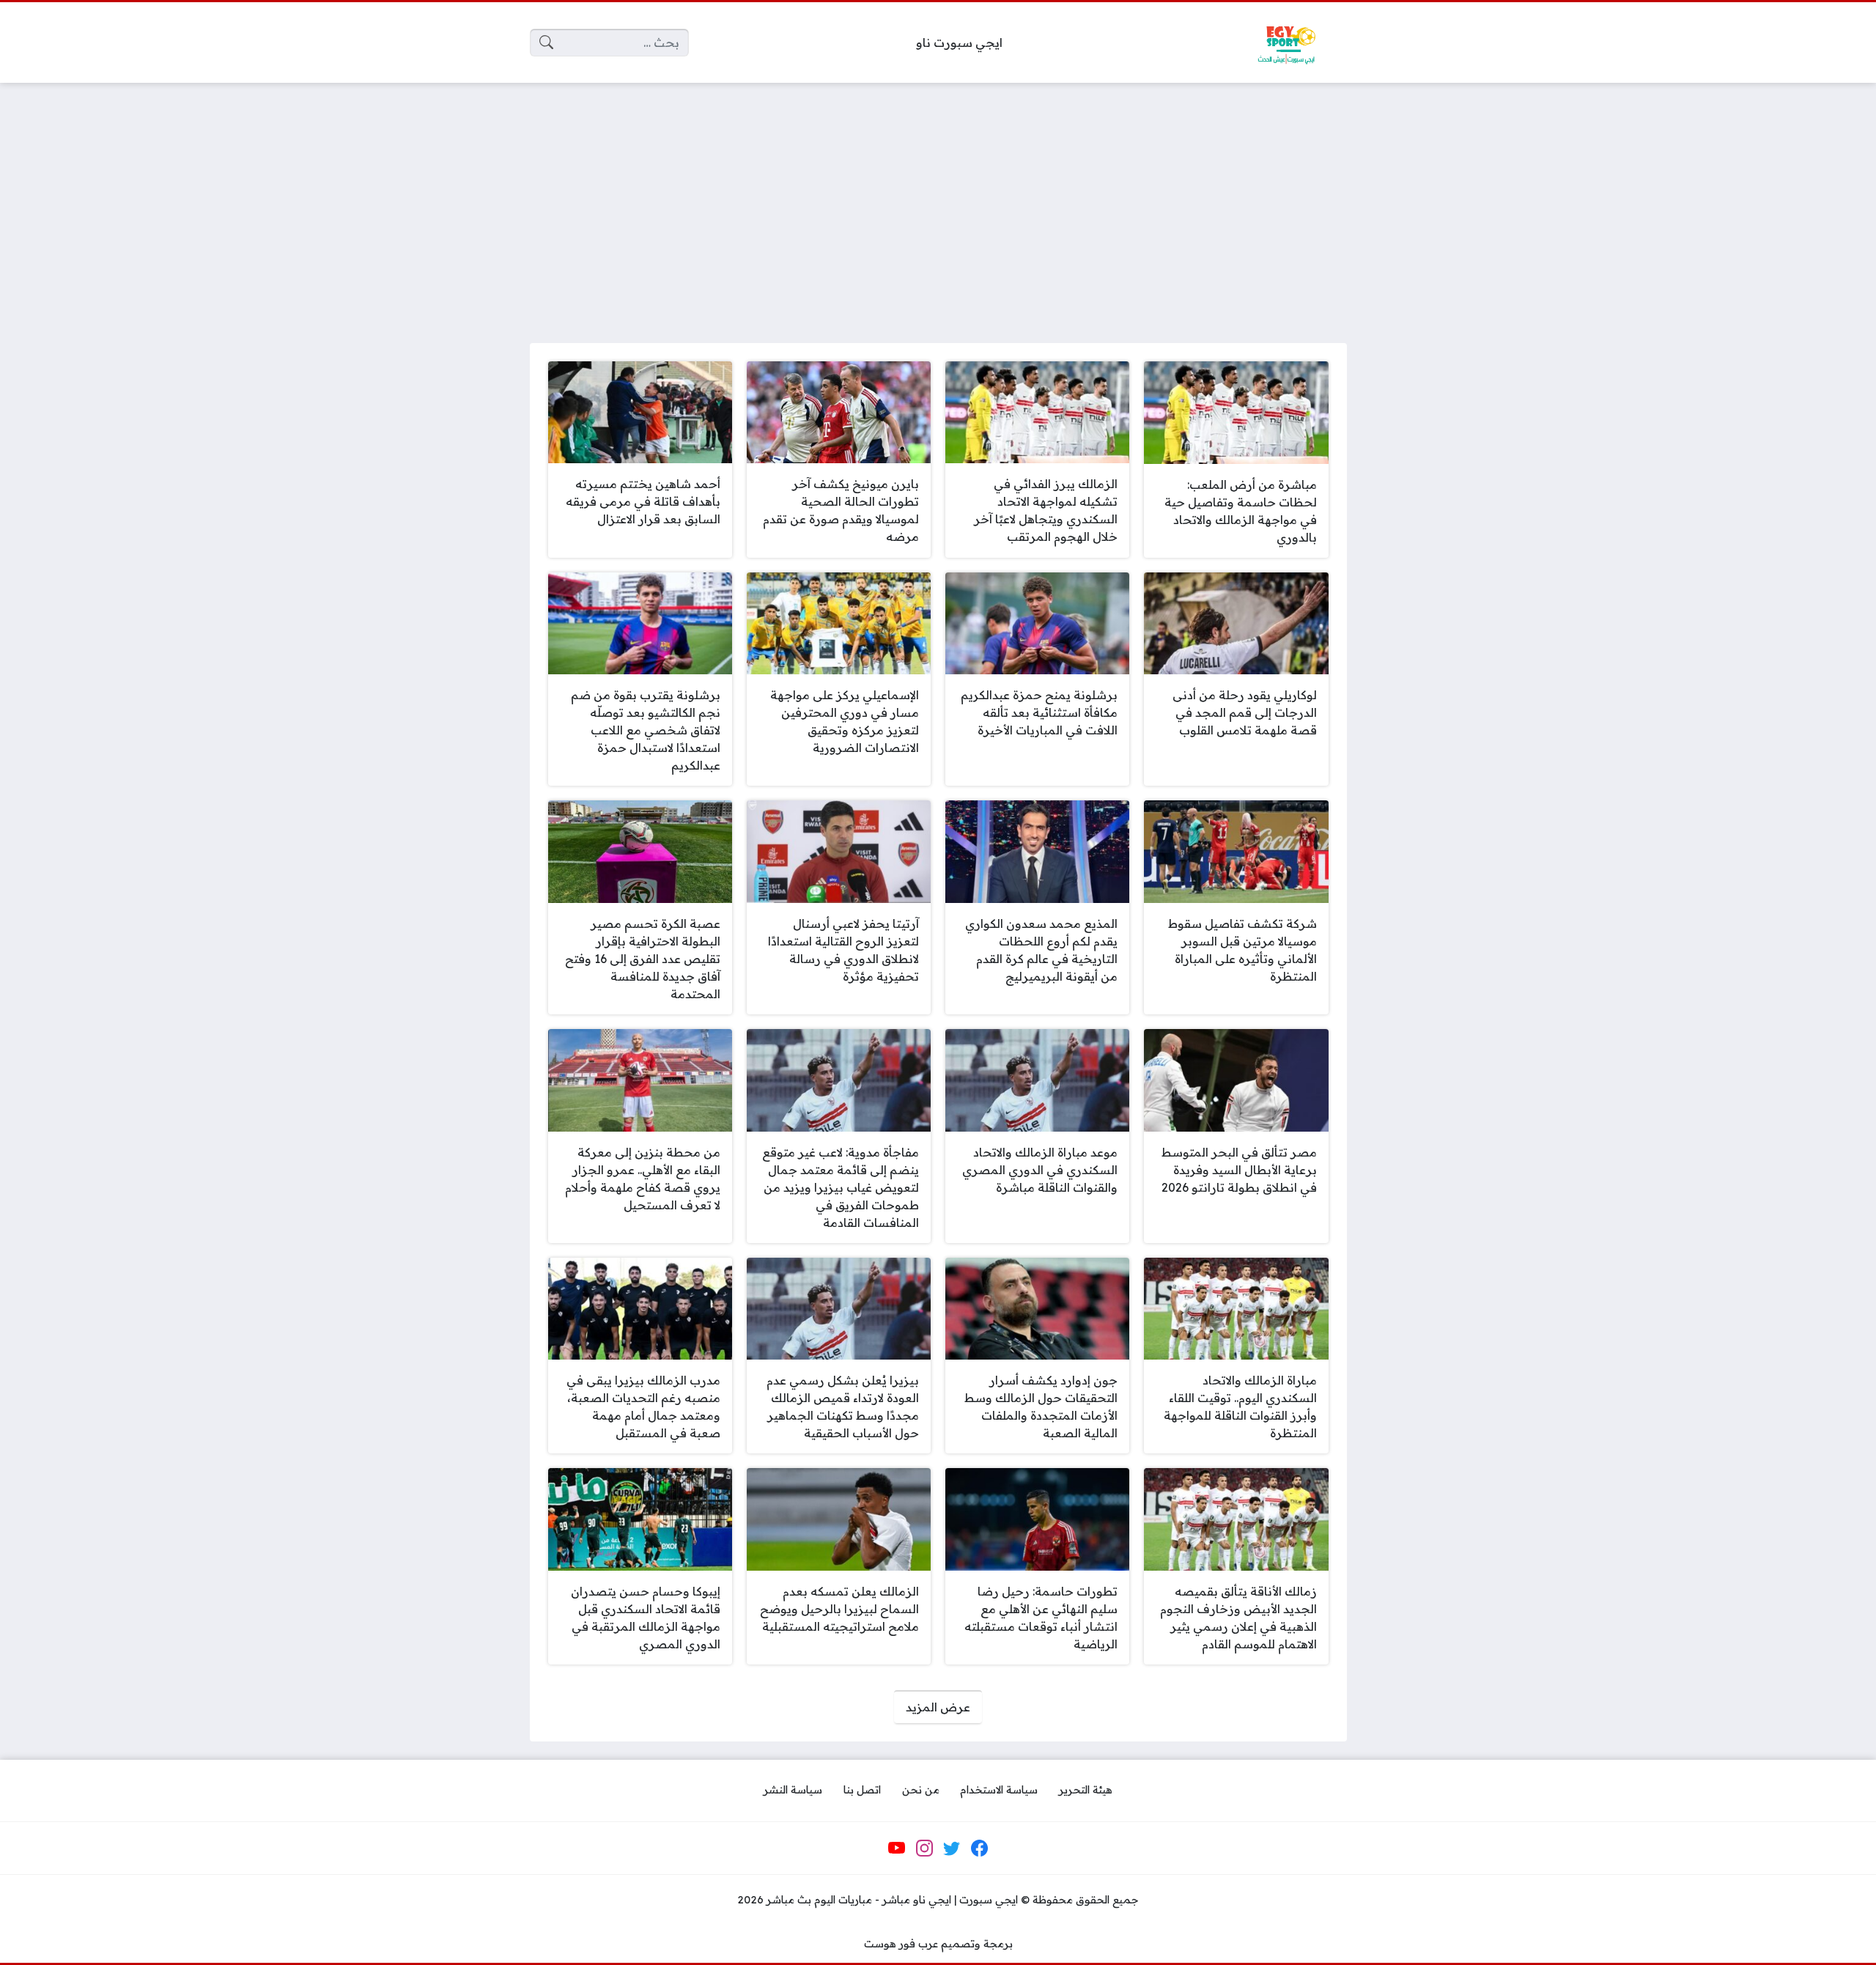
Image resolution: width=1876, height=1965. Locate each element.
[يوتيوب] (897, 1848)
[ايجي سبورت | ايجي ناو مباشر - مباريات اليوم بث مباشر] (1286, 43)
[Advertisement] (938, 204)
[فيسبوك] (979, 1848)
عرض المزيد (938, 1707)
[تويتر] (952, 1848)
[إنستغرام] (924, 1848)
